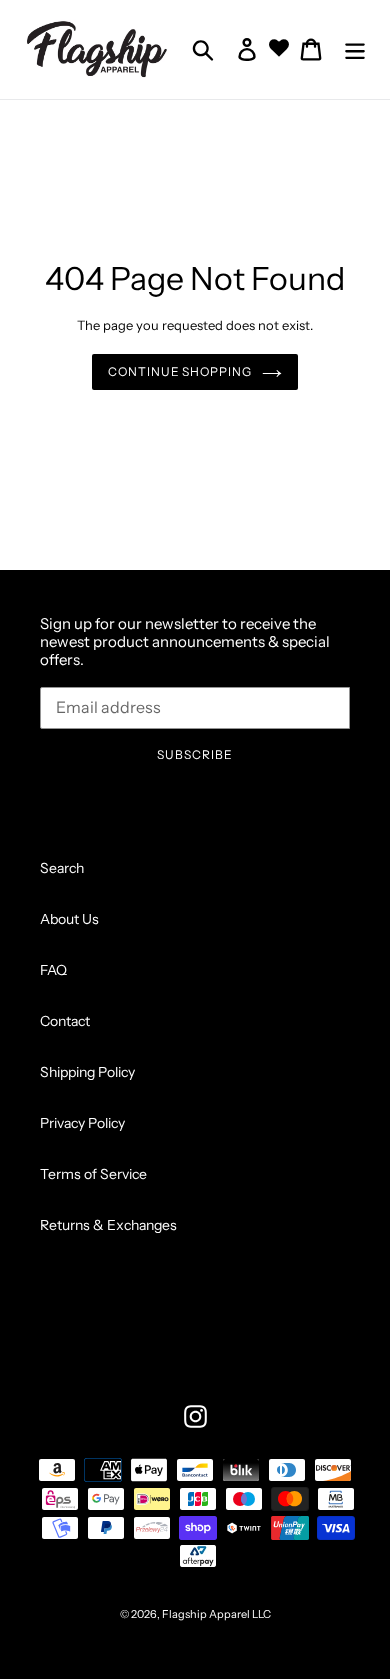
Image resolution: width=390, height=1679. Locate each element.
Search (62, 868)
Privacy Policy (82, 1123)
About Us (69, 919)
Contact (65, 1021)
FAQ (53, 970)
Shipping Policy (87, 1072)
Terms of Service (93, 1174)
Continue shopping (180, 371)
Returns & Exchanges (108, 1225)
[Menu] (355, 49)
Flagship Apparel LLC (216, 1614)
